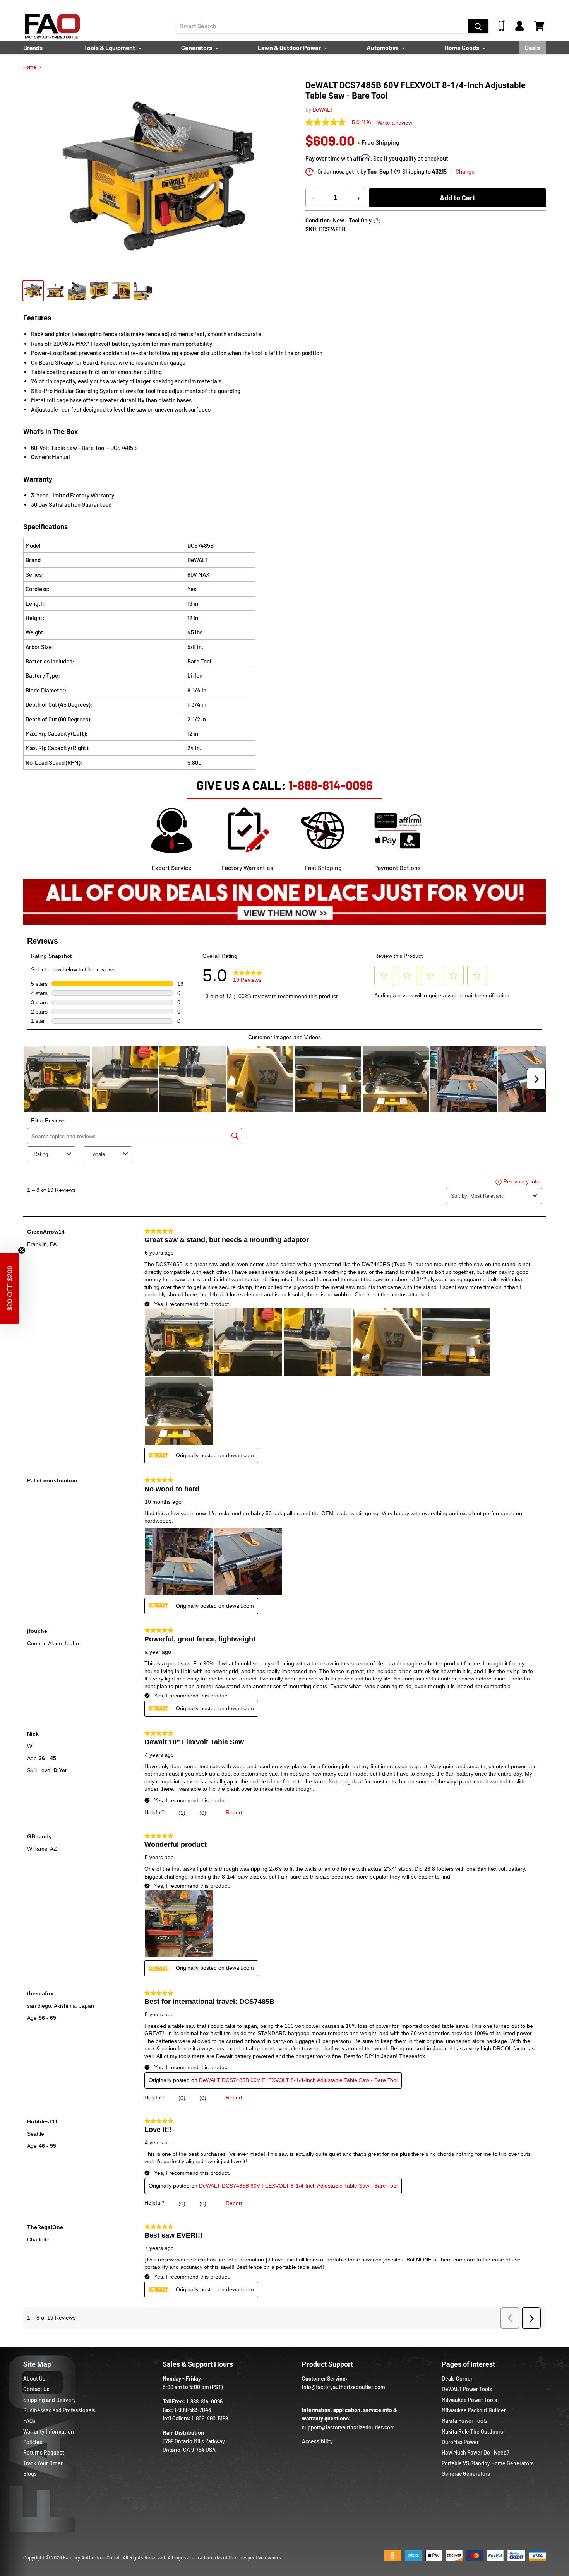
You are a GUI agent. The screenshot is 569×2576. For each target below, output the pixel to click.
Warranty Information (49, 2432)
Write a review (395, 123)
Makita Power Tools (464, 2421)
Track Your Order (43, 2463)
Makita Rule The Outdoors (472, 2432)
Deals (532, 47)
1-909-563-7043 (193, 2410)
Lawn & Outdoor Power (290, 47)
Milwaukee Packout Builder (474, 2410)
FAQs (29, 2421)
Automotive (383, 47)
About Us (34, 2379)
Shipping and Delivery (50, 2400)
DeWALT (323, 109)
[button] (10, 1288)
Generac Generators (466, 2474)
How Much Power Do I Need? (476, 2452)
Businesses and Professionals (59, 2410)
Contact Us (36, 2389)
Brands (33, 47)
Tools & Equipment (110, 47)
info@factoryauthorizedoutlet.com (344, 2387)
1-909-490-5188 (210, 2418)
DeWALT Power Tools (467, 2389)
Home (30, 67)
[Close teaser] (22, 1250)
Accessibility (317, 2441)
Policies (33, 2442)
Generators (197, 47)
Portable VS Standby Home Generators (488, 2463)
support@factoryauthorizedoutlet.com (348, 2427)
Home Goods (463, 47)
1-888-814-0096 (331, 785)
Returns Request (44, 2452)
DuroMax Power (460, 2442)
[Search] (478, 26)
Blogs (30, 2474)
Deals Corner (457, 2379)
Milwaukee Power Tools (469, 2400)
